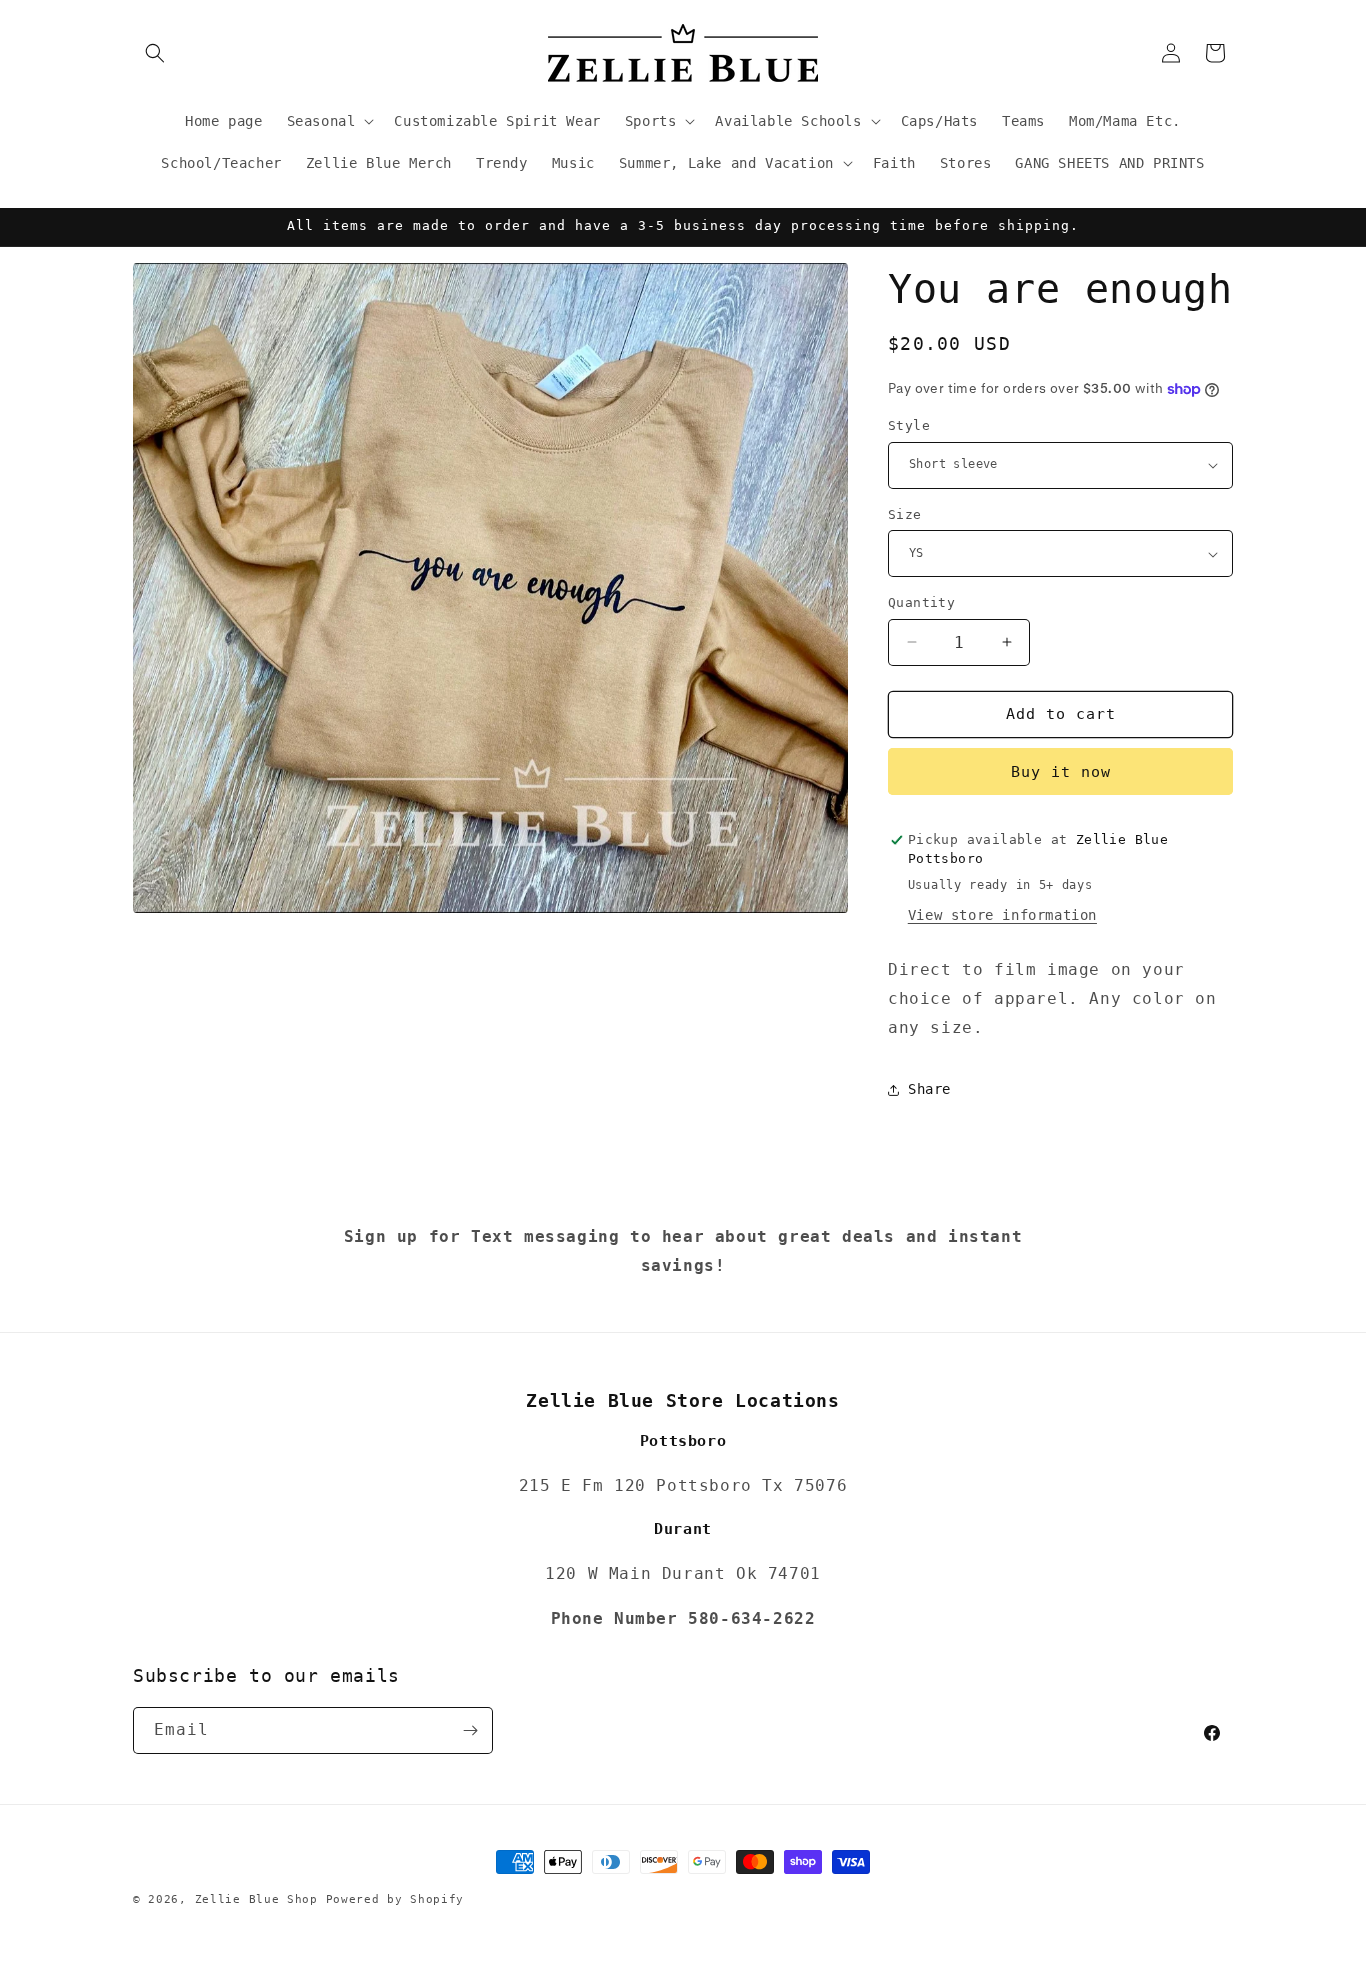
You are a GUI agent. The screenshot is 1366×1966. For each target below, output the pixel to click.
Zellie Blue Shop (256, 1899)
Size (905, 514)
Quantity (921, 602)
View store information (1002, 915)
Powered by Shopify (395, 1899)
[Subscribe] (470, 1730)
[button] (155, 53)
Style (909, 425)
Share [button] (929, 1089)
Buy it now (1061, 772)
